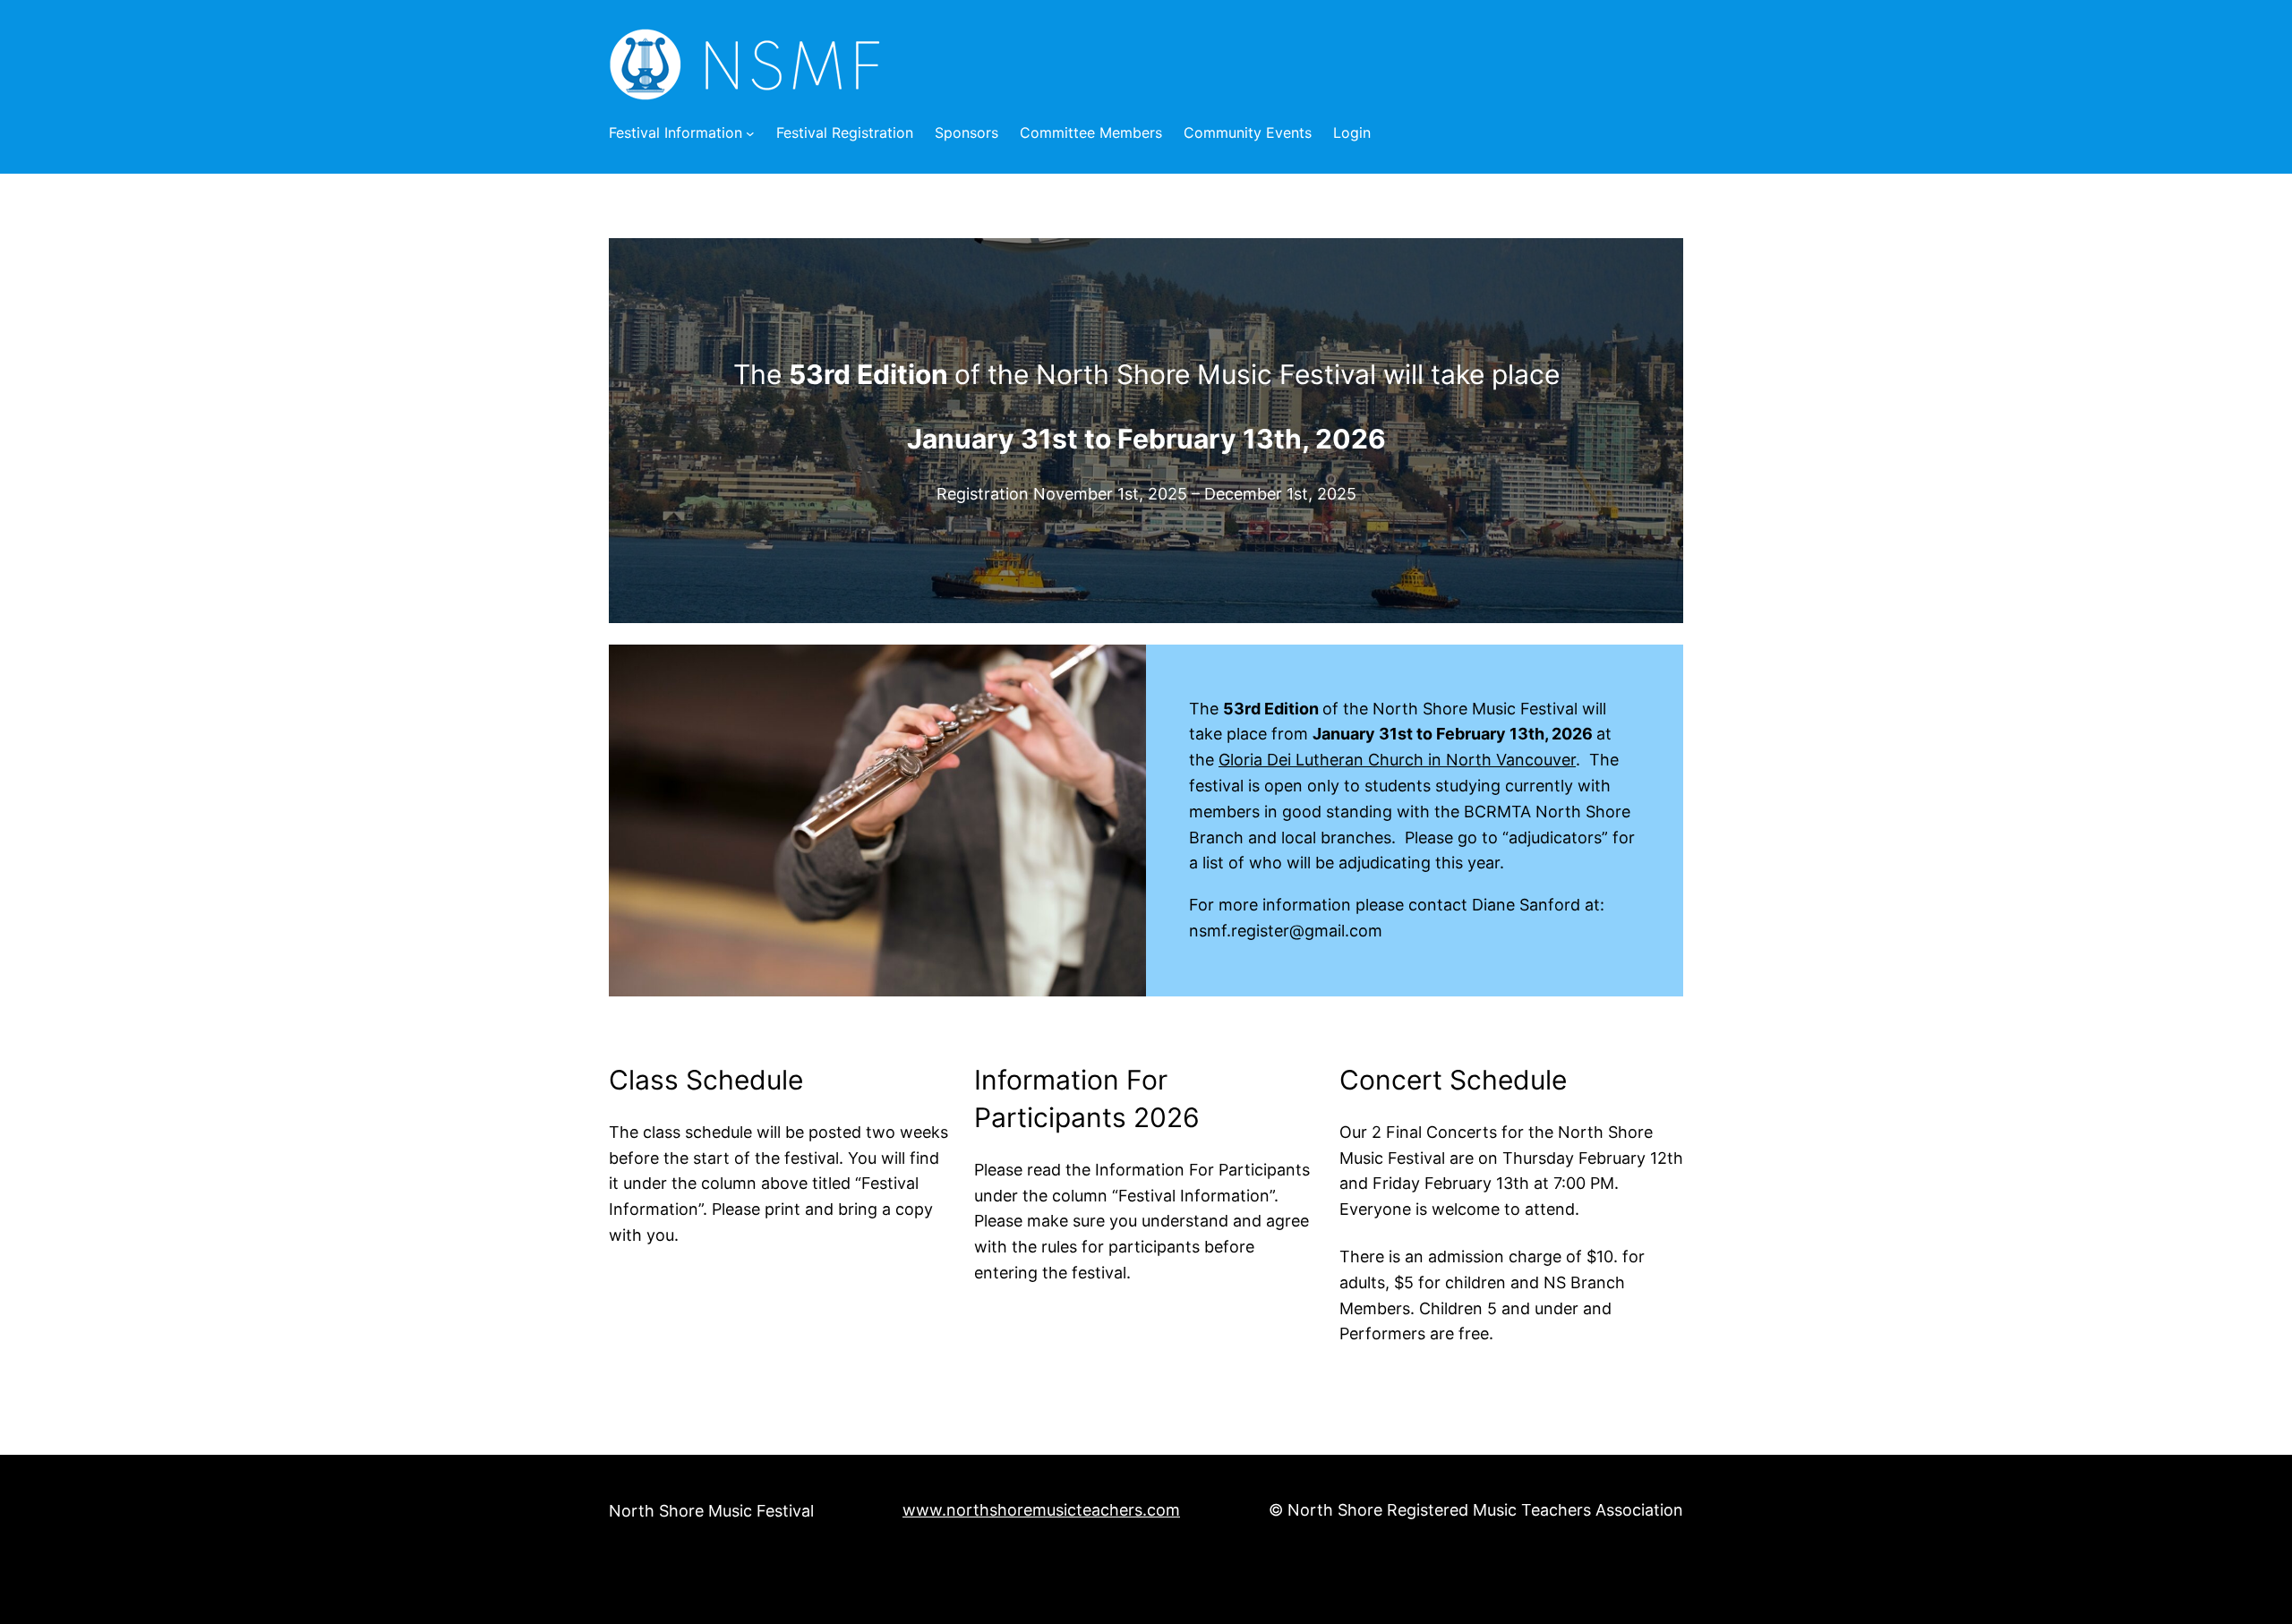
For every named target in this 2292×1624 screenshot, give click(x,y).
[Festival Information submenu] (750, 133)
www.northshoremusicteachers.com (1041, 1510)
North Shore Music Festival (711, 1511)
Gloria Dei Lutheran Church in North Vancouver (1397, 760)
